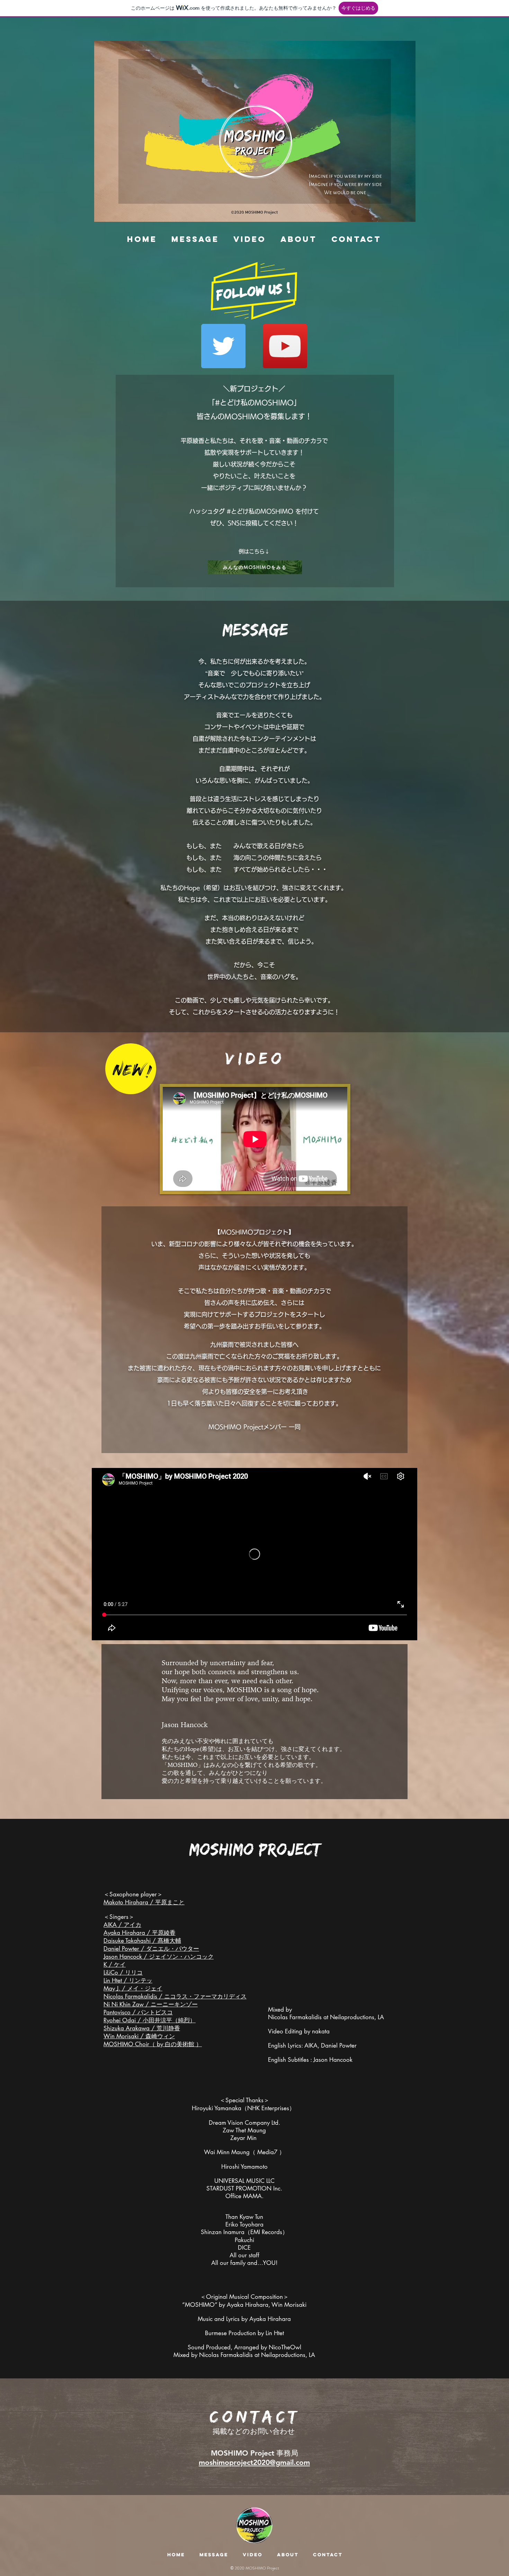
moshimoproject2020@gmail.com (254, 2462)
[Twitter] (223, 346)
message (255, 629)
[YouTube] (285, 346)
